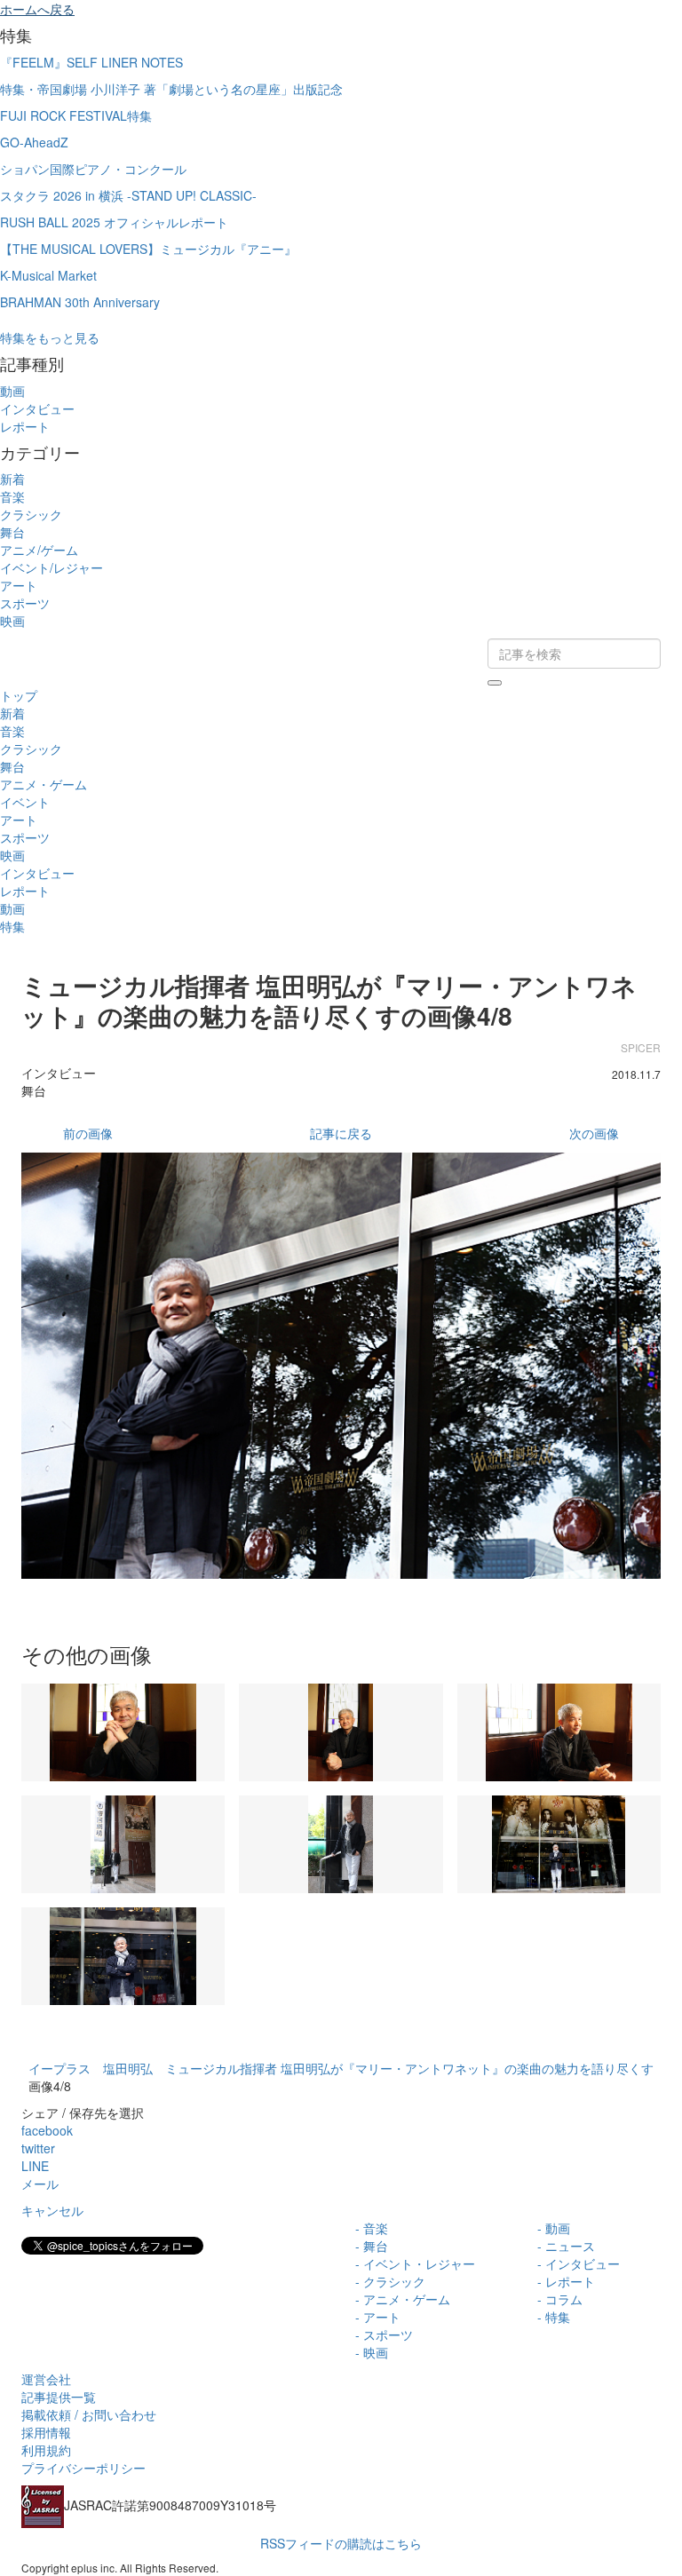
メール (40, 2184)
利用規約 (46, 2450)
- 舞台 (372, 2246)
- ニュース (566, 2246)
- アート (378, 2317)
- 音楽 (372, 2228)
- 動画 (554, 2228)
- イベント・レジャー (415, 2263)
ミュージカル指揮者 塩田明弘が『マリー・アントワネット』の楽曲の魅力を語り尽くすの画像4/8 (329, 1000)
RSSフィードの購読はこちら (341, 2543)
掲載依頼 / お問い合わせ (89, 2414)
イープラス (59, 2068)
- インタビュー (579, 2263)
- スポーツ (384, 2334)
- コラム (560, 2299)
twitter (38, 2148)
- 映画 (372, 2352)
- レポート (566, 2281)
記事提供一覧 (59, 2397)
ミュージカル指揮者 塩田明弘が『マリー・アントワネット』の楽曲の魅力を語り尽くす (409, 2068)
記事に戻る (341, 1133)
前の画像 (88, 1133)
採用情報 (46, 2432)
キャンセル (52, 2210)
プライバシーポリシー (83, 2468)
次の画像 (594, 1133)
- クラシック (390, 2281)
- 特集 (554, 2317)
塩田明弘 (128, 2068)
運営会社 (46, 2379)
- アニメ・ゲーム (403, 2299)
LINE (35, 2166)
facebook (47, 2130)
